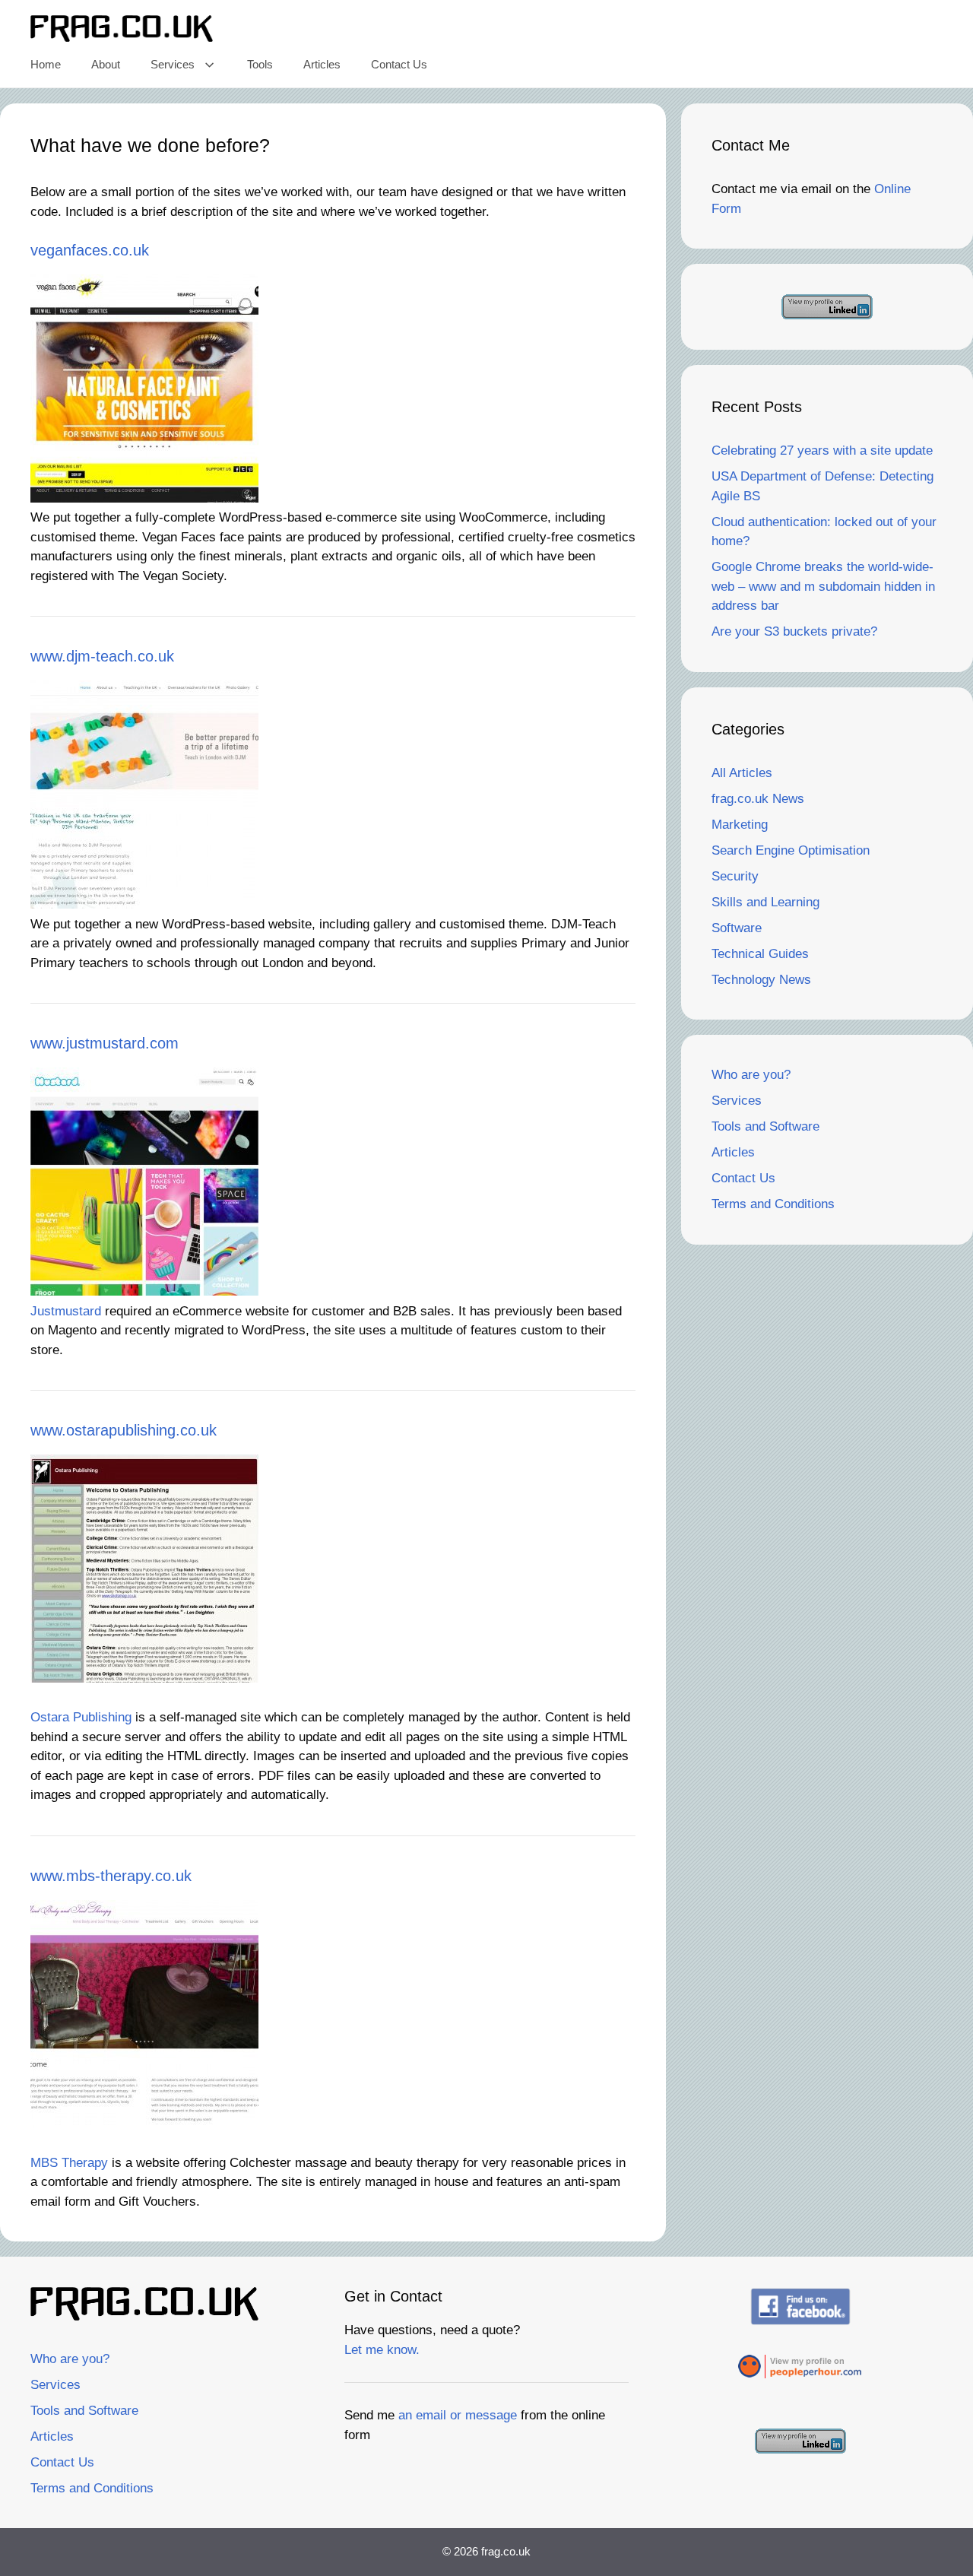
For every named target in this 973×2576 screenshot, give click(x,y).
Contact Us (399, 64)
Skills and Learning (765, 902)
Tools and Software (765, 1126)
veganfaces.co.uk (90, 250)
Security (735, 876)
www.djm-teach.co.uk (102, 656)
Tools (260, 64)
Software (737, 928)
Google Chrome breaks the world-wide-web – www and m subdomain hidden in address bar (823, 586)
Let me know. (382, 2350)
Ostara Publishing (81, 1717)
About (106, 64)
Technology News (761, 980)
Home (46, 64)
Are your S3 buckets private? (794, 631)
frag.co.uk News (758, 799)
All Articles (742, 773)
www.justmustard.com (105, 1043)
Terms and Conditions (773, 1204)
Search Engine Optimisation (791, 850)
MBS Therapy (69, 2163)
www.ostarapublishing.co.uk (124, 1430)
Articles (322, 64)
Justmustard (66, 1311)
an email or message (458, 2415)
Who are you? (751, 1075)
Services (173, 64)
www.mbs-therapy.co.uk (111, 1876)
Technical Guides (760, 954)
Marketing (740, 825)
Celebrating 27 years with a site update (822, 450)
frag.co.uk (506, 2551)
